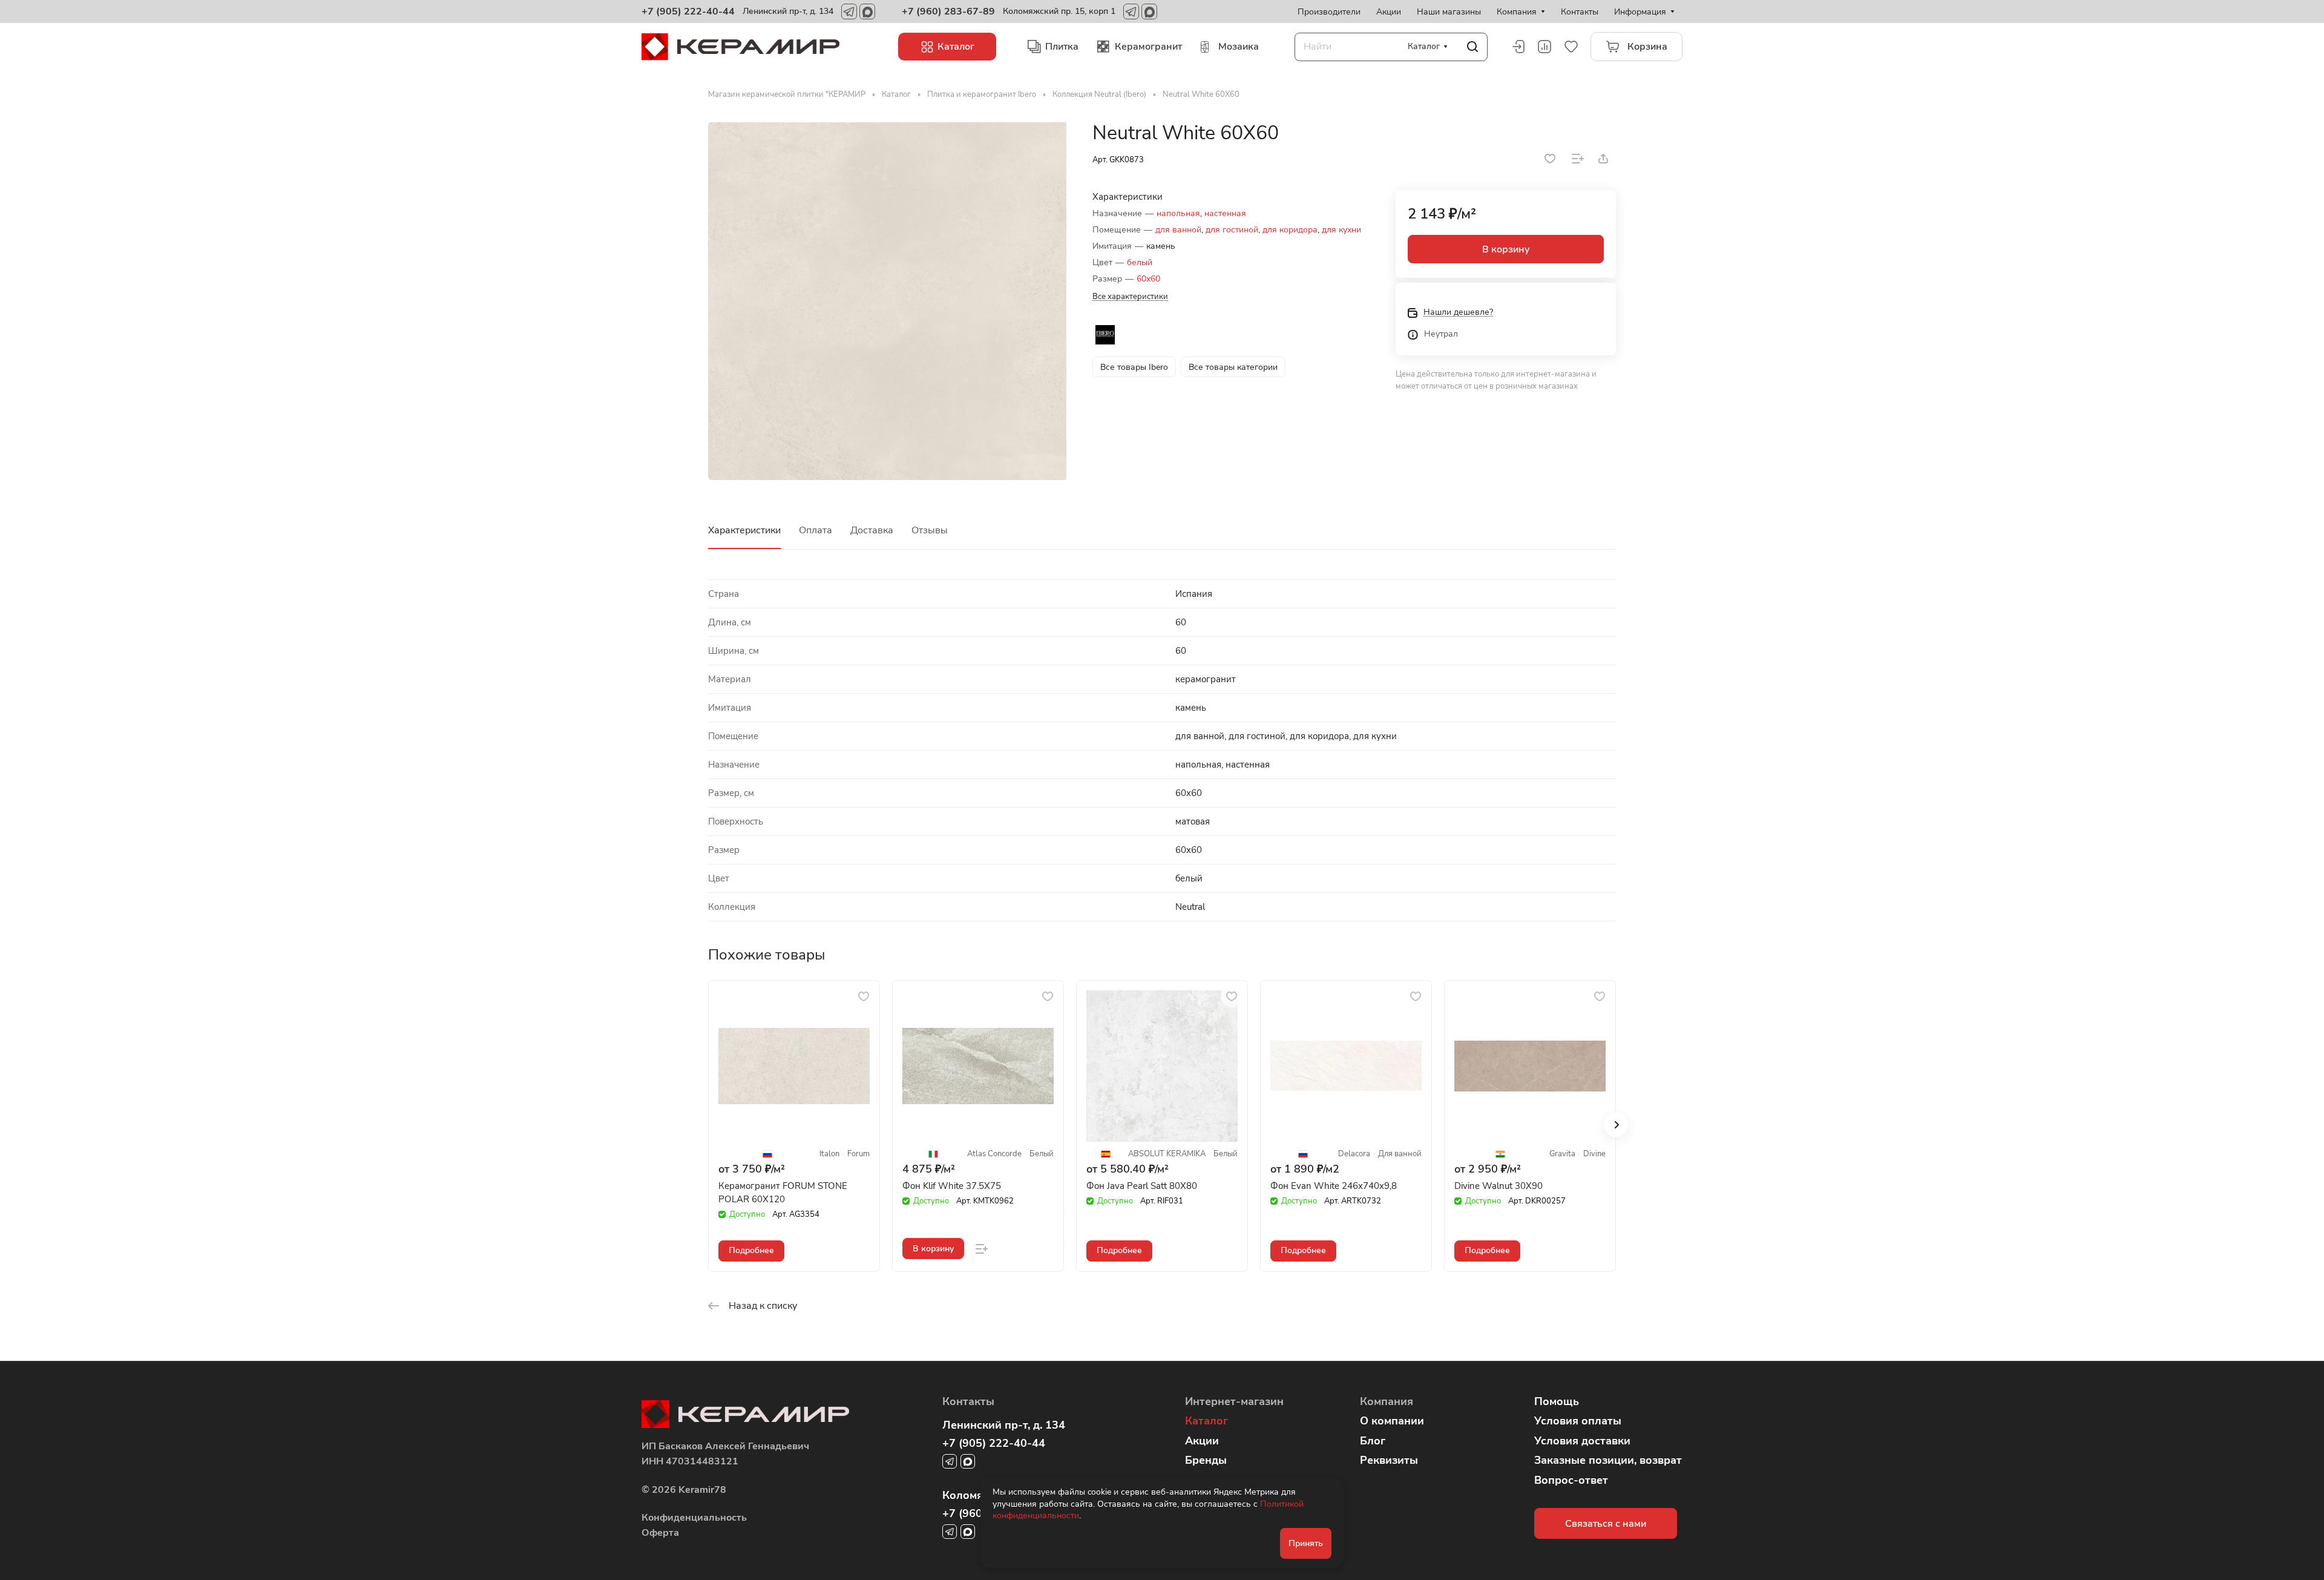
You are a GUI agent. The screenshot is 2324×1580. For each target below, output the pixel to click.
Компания (1387, 1401)
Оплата (816, 530)
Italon (829, 1154)
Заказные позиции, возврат (1608, 1460)
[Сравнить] (1578, 159)
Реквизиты (1389, 1460)
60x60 (1148, 279)
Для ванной (1400, 1154)
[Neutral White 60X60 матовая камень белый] (888, 301)
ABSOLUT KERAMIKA (1167, 1154)
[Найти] (1472, 47)
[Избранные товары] (1571, 47)
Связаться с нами (1606, 1524)
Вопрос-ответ (1571, 1480)
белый (1140, 262)
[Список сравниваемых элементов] (1544, 47)
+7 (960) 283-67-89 (948, 12)
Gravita (1562, 1154)
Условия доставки (1582, 1441)
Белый (1042, 1154)
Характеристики (744, 530)
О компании (1392, 1421)
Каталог (1206, 1421)
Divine (1594, 1154)
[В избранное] (1550, 159)
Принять (1306, 1543)
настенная (1225, 213)
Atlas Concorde (994, 1154)
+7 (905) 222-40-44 (688, 12)
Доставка (872, 530)
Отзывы (930, 530)
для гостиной (1232, 230)
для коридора (1290, 230)
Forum (858, 1154)
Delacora (1354, 1154)
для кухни (1341, 230)
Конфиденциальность (694, 1518)
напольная (1178, 213)
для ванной (1178, 230)
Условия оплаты (1578, 1421)
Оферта (660, 1533)
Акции (1202, 1441)
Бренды (1206, 1460)
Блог (1373, 1441)
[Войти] (1518, 47)
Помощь (1557, 1401)
